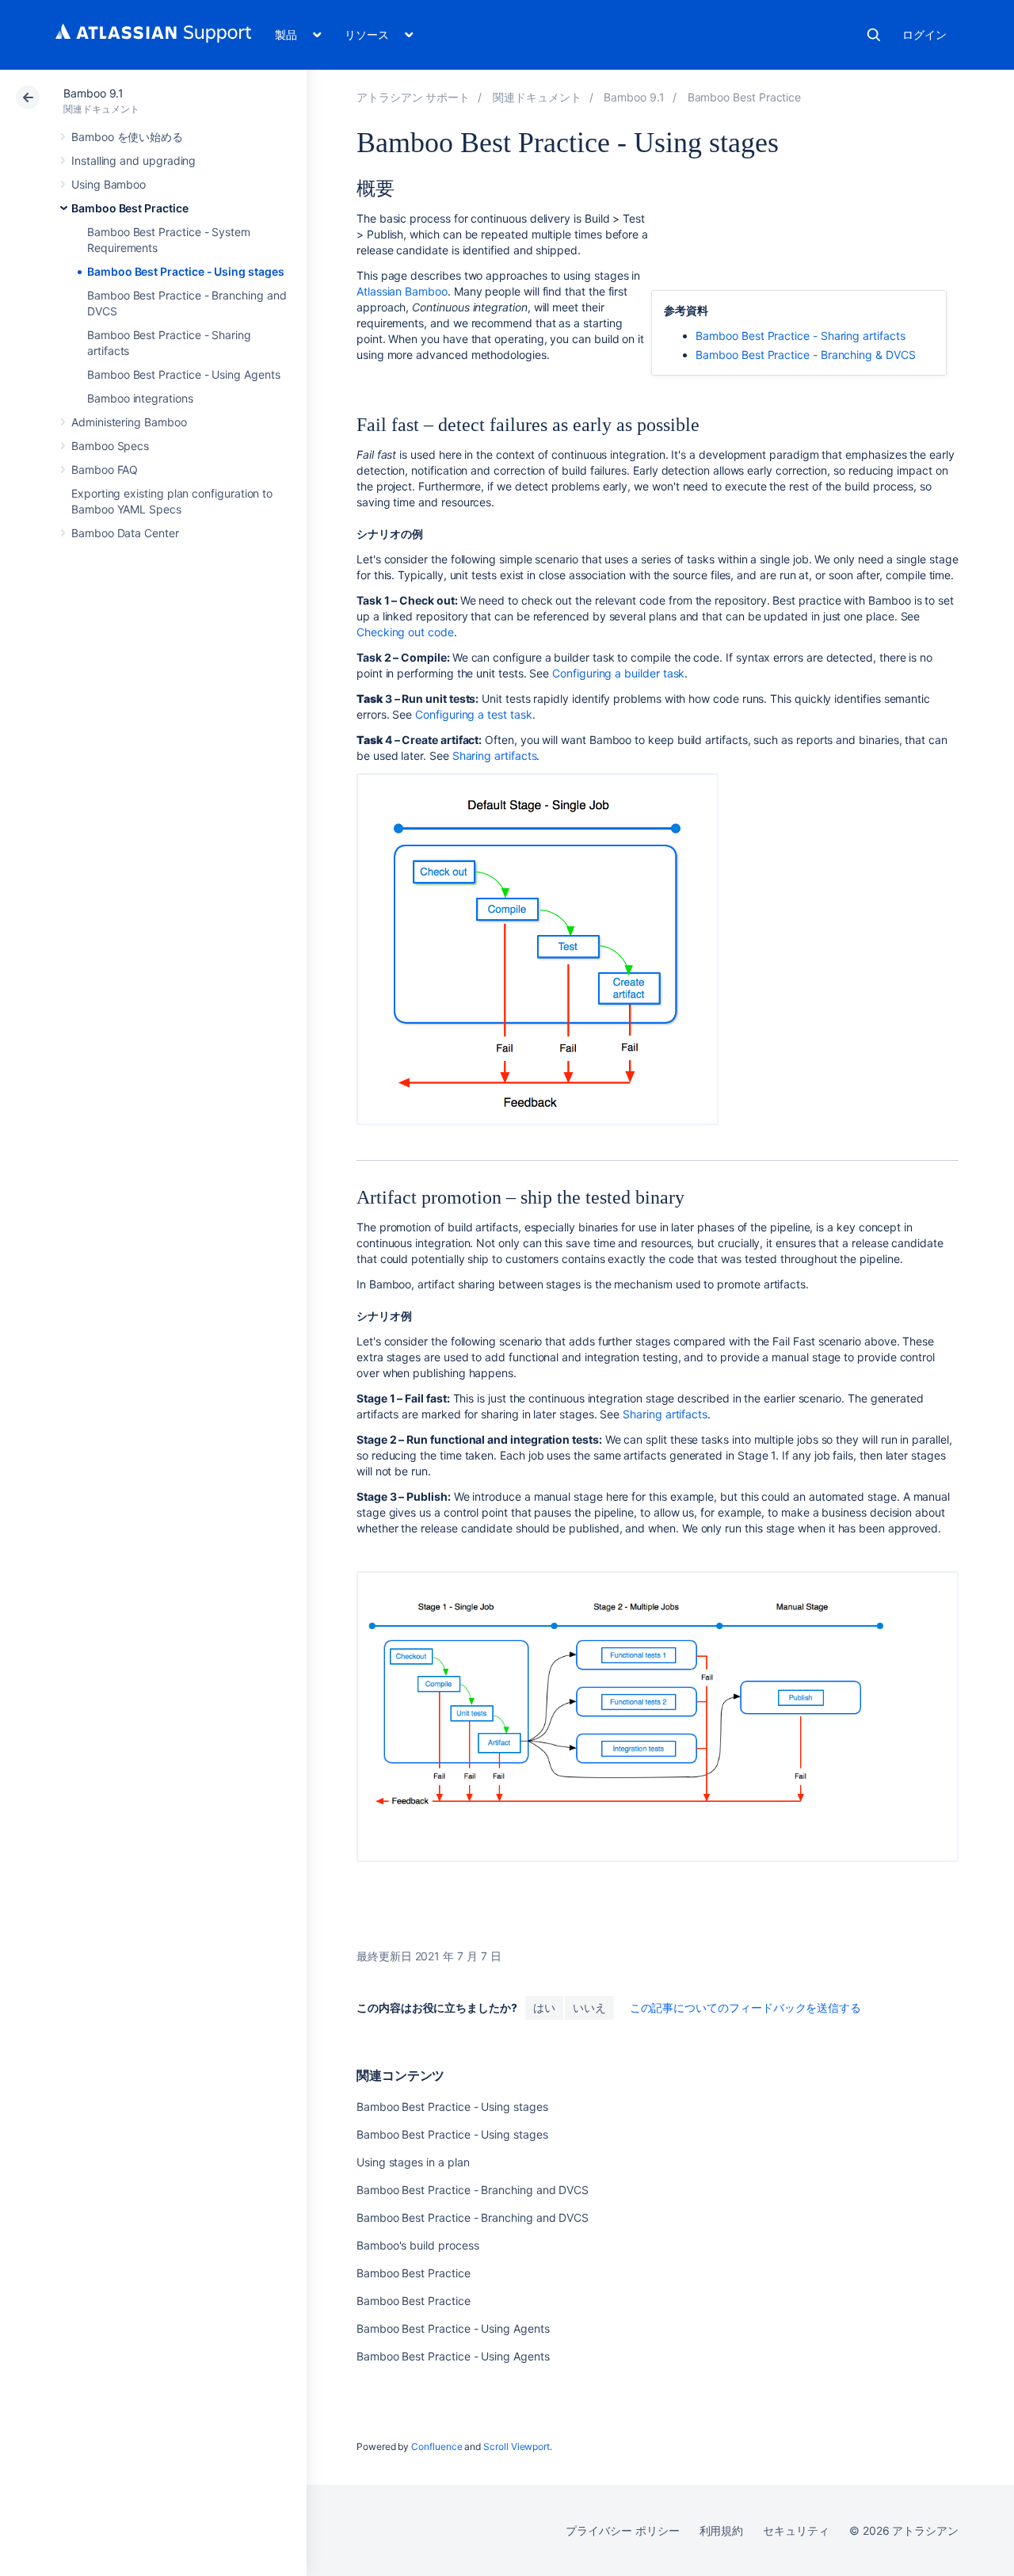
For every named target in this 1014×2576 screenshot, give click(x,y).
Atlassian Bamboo (402, 291)
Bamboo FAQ (105, 469)
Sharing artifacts (495, 756)
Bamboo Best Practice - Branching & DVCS (805, 355)
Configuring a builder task (618, 673)
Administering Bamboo (129, 422)
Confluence (436, 2446)
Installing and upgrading (133, 160)
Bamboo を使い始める (127, 137)
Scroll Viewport (517, 2446)
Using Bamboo (109, 184)
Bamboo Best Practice (130, 208)
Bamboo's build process (417, 2245)
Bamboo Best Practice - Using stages (186, 271)
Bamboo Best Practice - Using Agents (184, 374)
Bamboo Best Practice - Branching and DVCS (473, 2190)
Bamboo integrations (140, 398)
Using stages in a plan (413, 2162)
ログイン (924, 34)
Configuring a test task (473, 714)
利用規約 (722, 2530)
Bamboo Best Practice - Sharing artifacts (800, 336)
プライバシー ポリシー (622, 2530)
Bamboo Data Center (125, 533)
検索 (874, 35)
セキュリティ (796, 2530)
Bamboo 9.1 (93, 93)
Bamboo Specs (110, 446)
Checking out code (405, 632)
